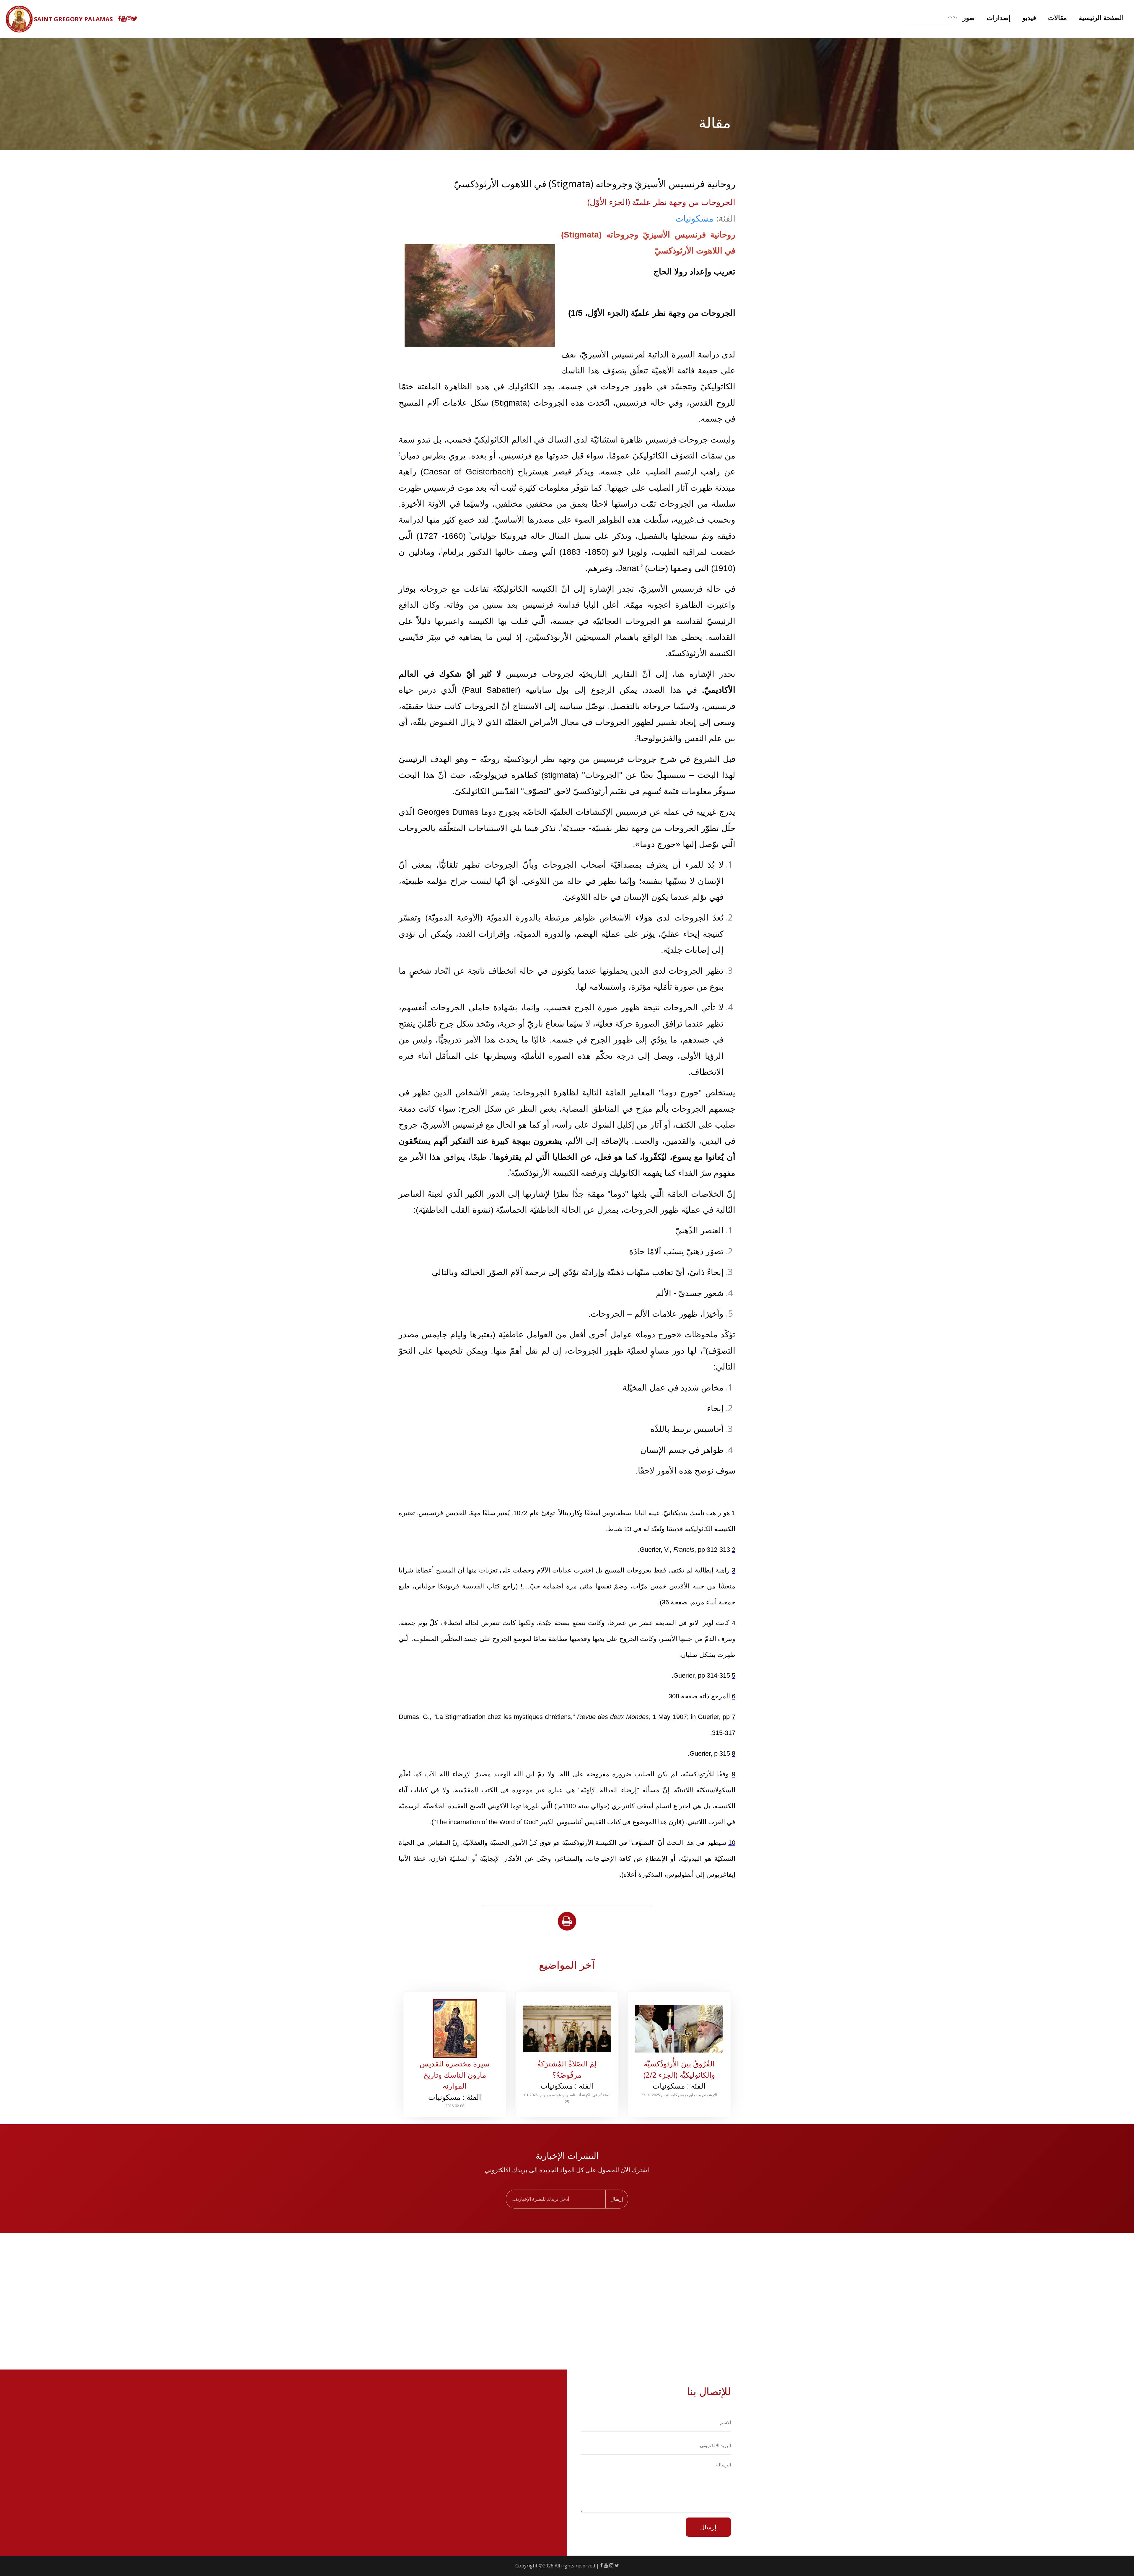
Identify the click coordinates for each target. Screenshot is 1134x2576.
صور (969, 17)
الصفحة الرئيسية (1101, 17)
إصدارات (999, 17)
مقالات (1058, 17)
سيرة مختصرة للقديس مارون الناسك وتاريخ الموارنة (455, 2075)
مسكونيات (694, 218)
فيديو (1029, 17)
